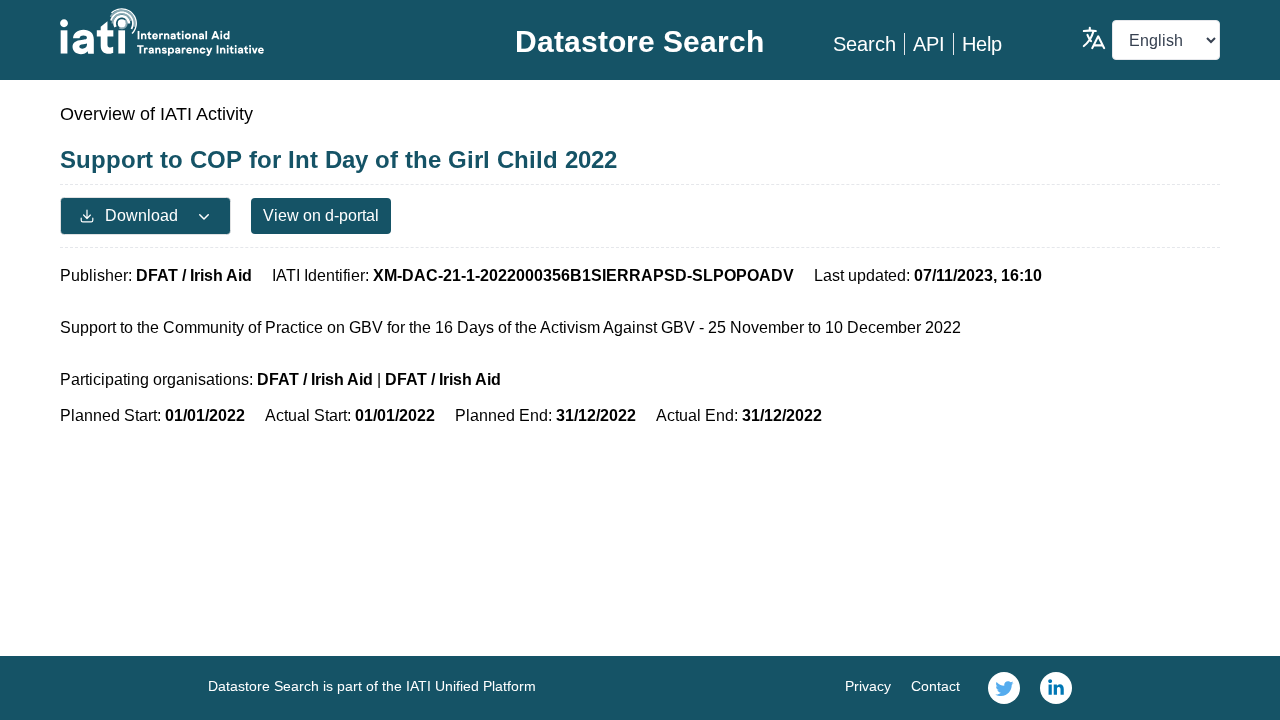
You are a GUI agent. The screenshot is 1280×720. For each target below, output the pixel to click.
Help (982, 44)
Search (864, 44)
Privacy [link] (868, 686)
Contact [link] (935, 686)
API (929, 44)
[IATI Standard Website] (253, 32)
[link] (1004, 688)
